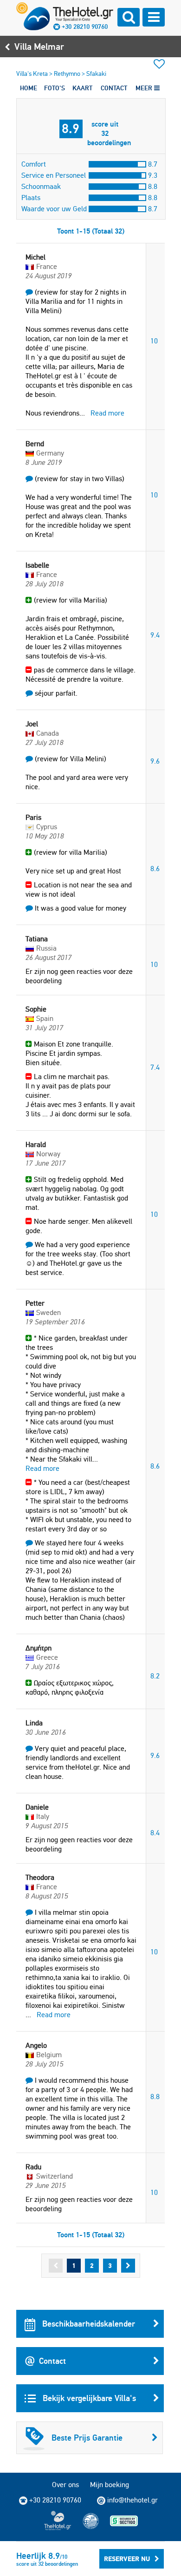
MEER (145, 88)
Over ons (65, 2485)
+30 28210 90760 (85, 27)
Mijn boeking (110, 2485)
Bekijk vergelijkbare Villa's (88, 2398)
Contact (52, 2361)
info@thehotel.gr (133, 2500)
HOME (29, 88)
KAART (82, 88)
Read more (107, 413)
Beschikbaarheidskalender (87, 2324)
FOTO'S (55, 88)
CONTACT (114, 88)
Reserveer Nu (127, 2559)
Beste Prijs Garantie (87, 2438)
